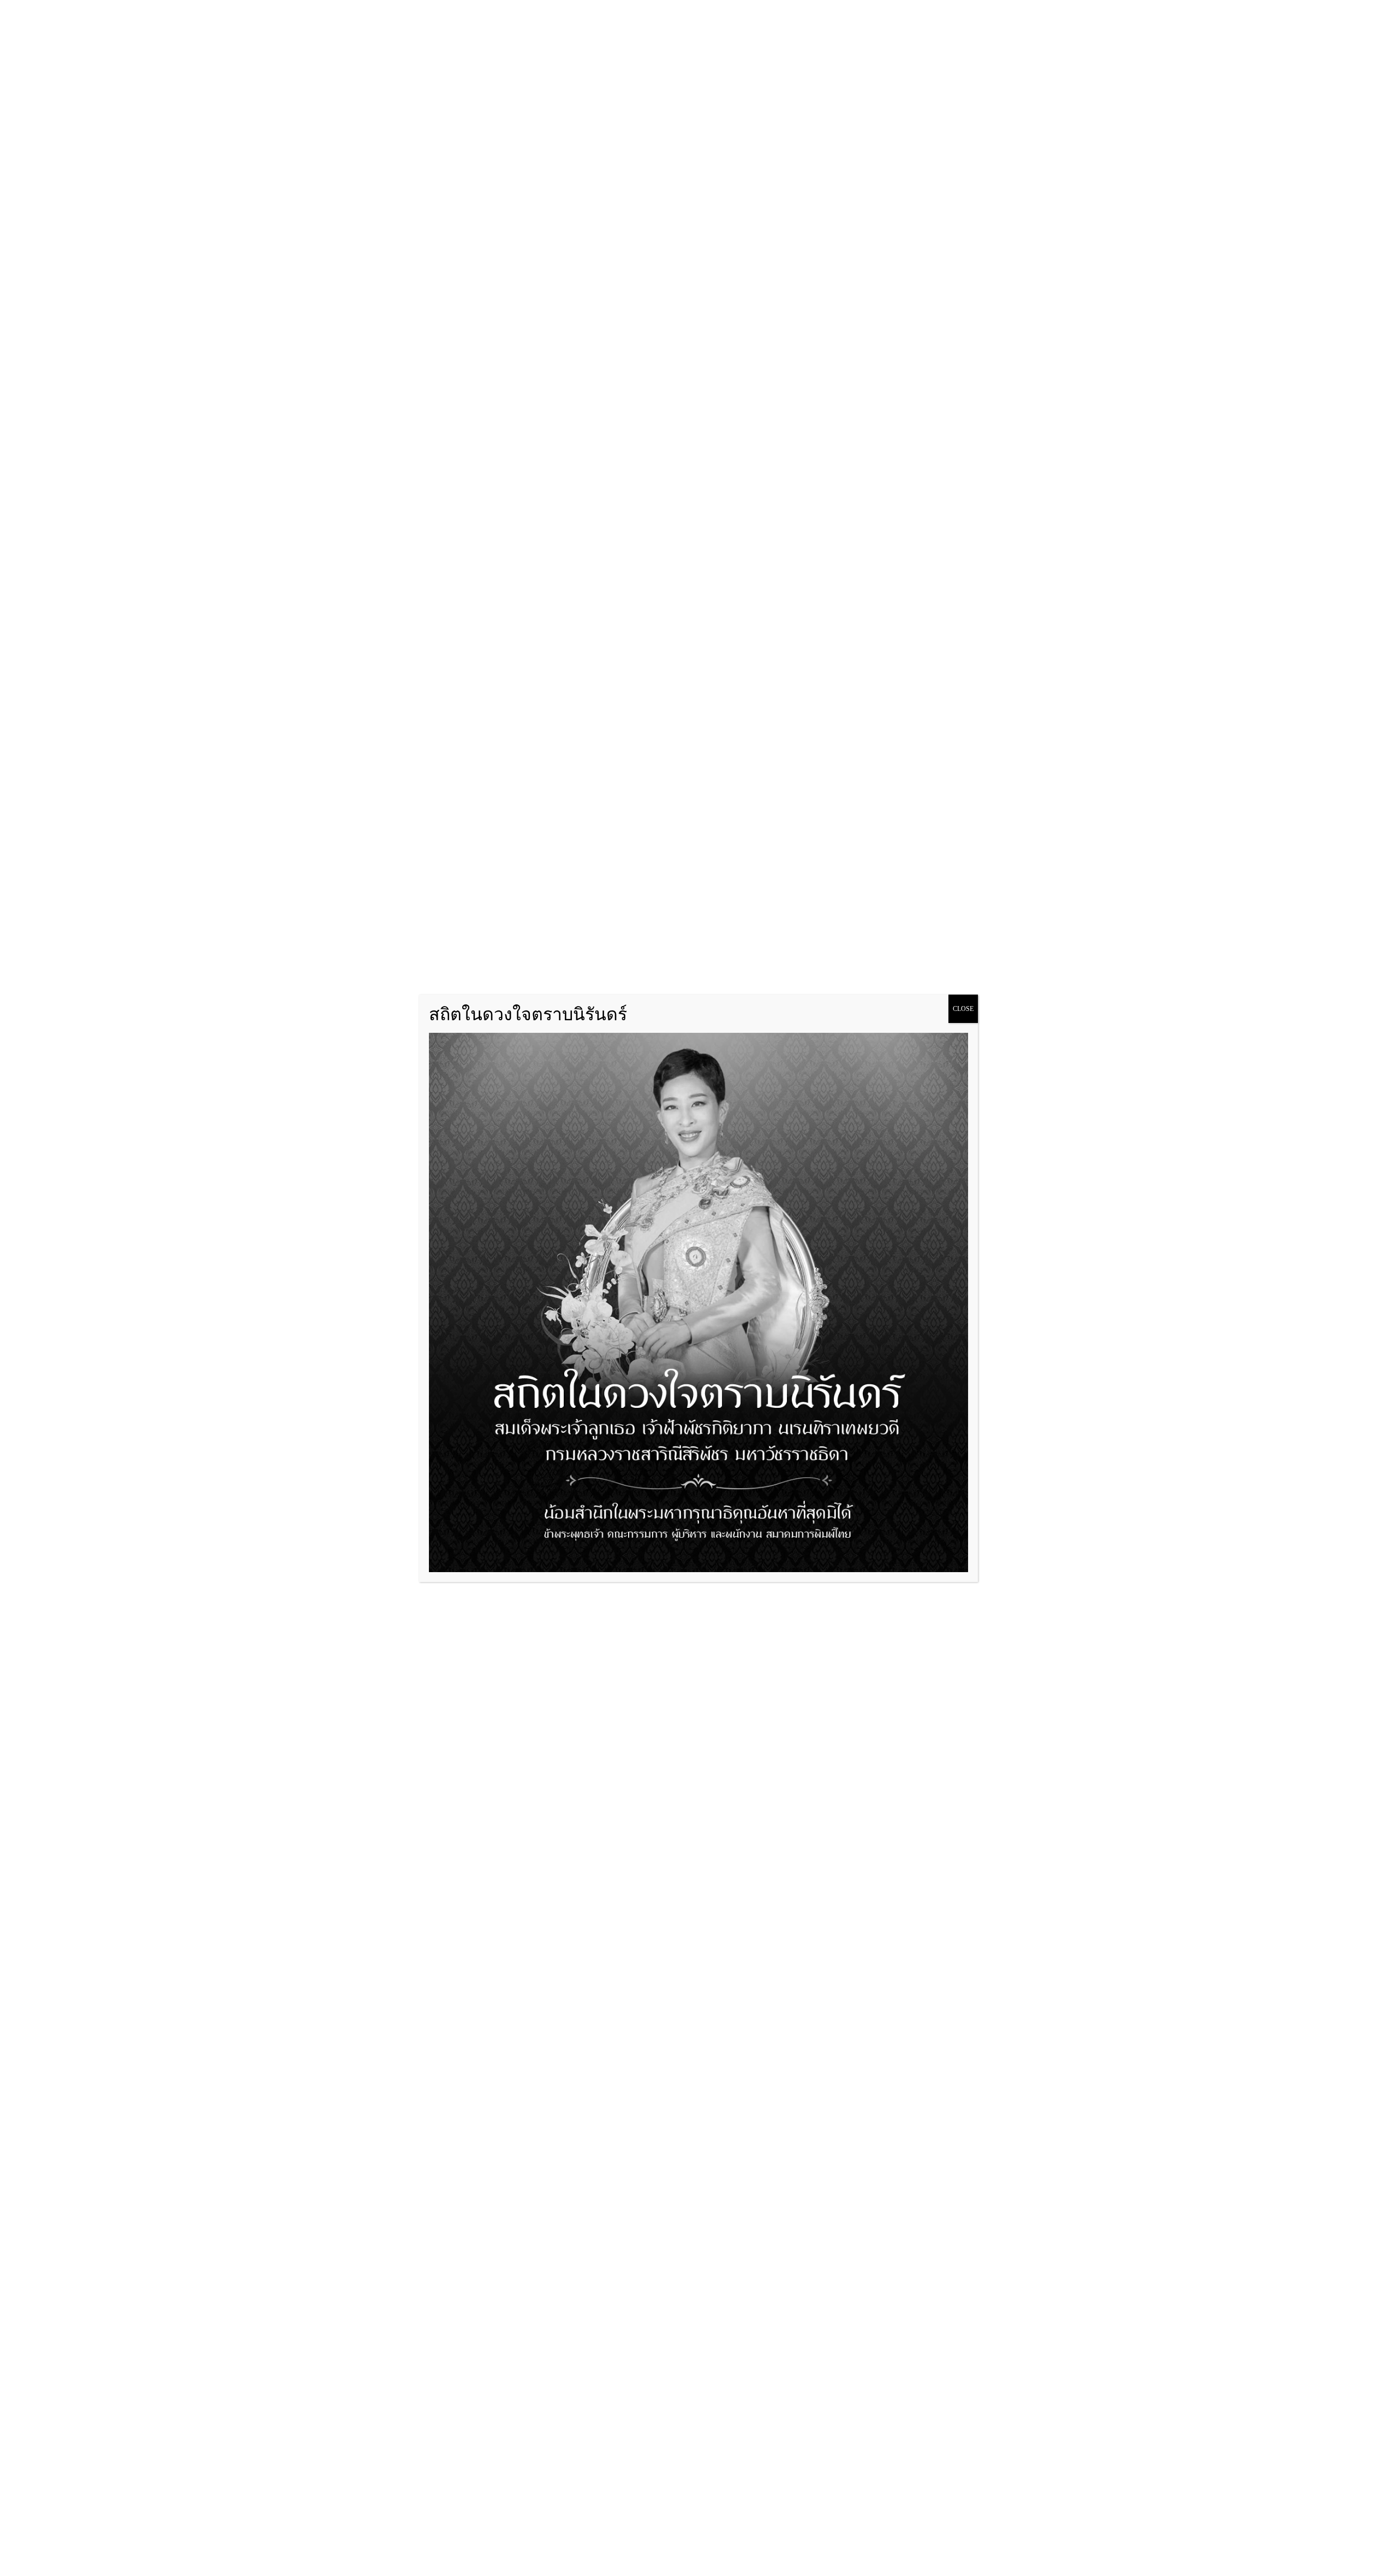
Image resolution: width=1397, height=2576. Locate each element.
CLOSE (963, 1009)
